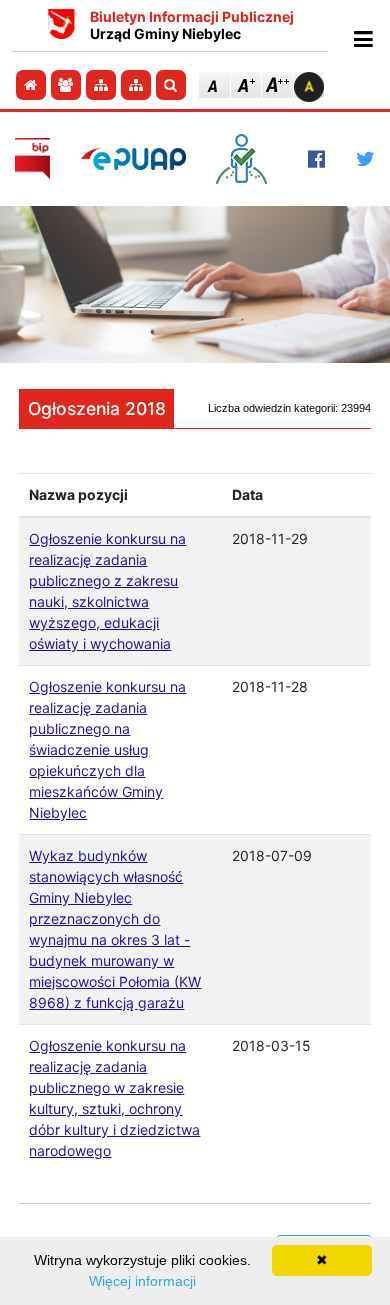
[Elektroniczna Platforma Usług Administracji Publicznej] (133, 158)
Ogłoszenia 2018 (97, 408)
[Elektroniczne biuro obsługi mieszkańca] (246, 159)
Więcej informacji (142, 1281)
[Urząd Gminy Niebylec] (61, 26)
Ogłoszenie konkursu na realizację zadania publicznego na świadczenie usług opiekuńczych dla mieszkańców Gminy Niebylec (107, 749)
